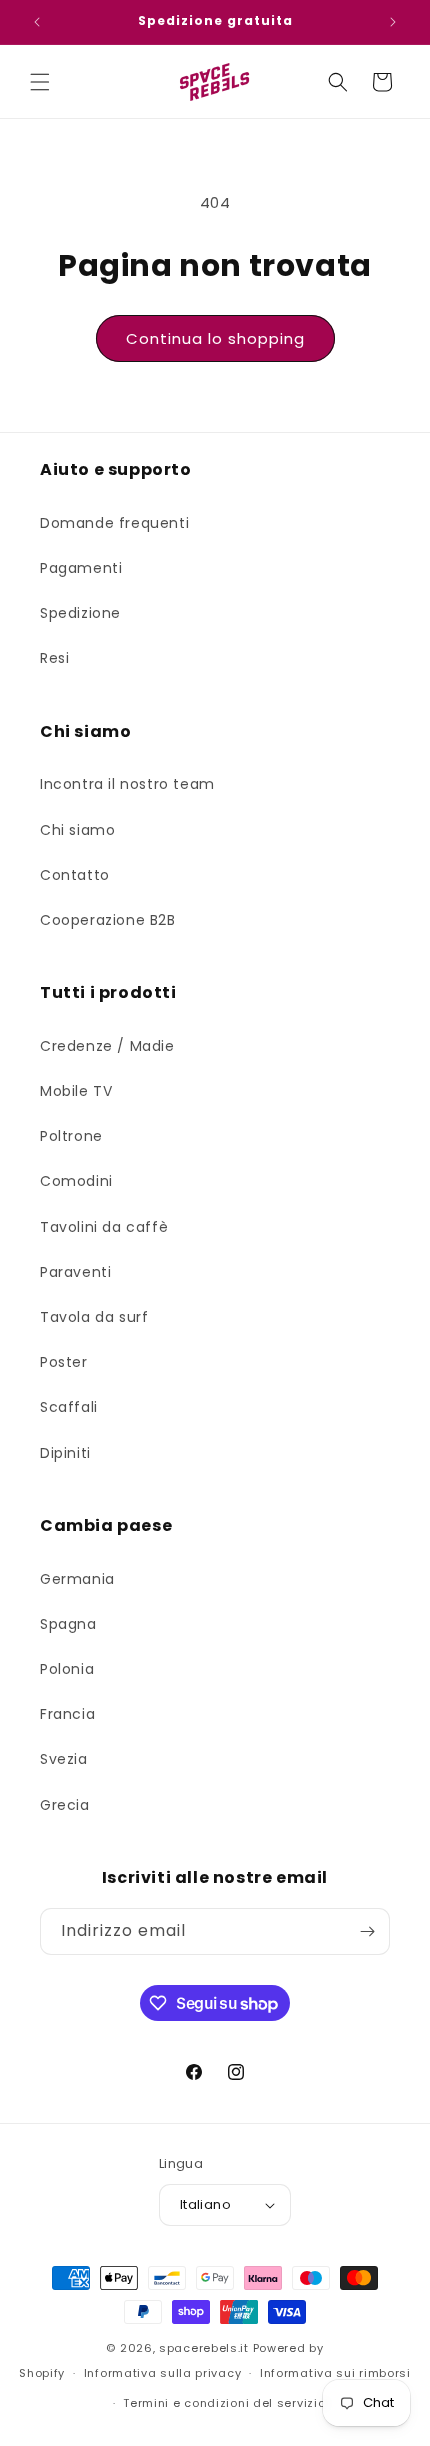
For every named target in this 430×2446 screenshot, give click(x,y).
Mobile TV (76, 1091)
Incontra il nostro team (127, 784)
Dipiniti (65, 1453)
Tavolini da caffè (104, 1227)
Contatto (75, 875)
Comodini (76, 1181)
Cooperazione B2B (108, 920)
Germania (77, 1579)
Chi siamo (77, 830)
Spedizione (80, 613)
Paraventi (75, 1272)
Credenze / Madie (107, 1046)
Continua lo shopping (215, 338)
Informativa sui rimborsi (335, 2373)
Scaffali (69, 1407)
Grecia (65, 1805)
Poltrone (71, 1136)
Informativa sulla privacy (163, 2373)
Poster (64, 1362)
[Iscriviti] (367, 1931)
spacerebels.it (204, 2348)
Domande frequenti (114, 523)
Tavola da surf (94, 1317)
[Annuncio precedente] (37, 22)
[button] (40, 82)
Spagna (68, 1624)
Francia (67, 1714)
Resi (54, 658)
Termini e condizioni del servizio (224, 2403)
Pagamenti (81, 568)
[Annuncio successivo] (393, 22)
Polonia (67, 1669)
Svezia (64, 1759)
